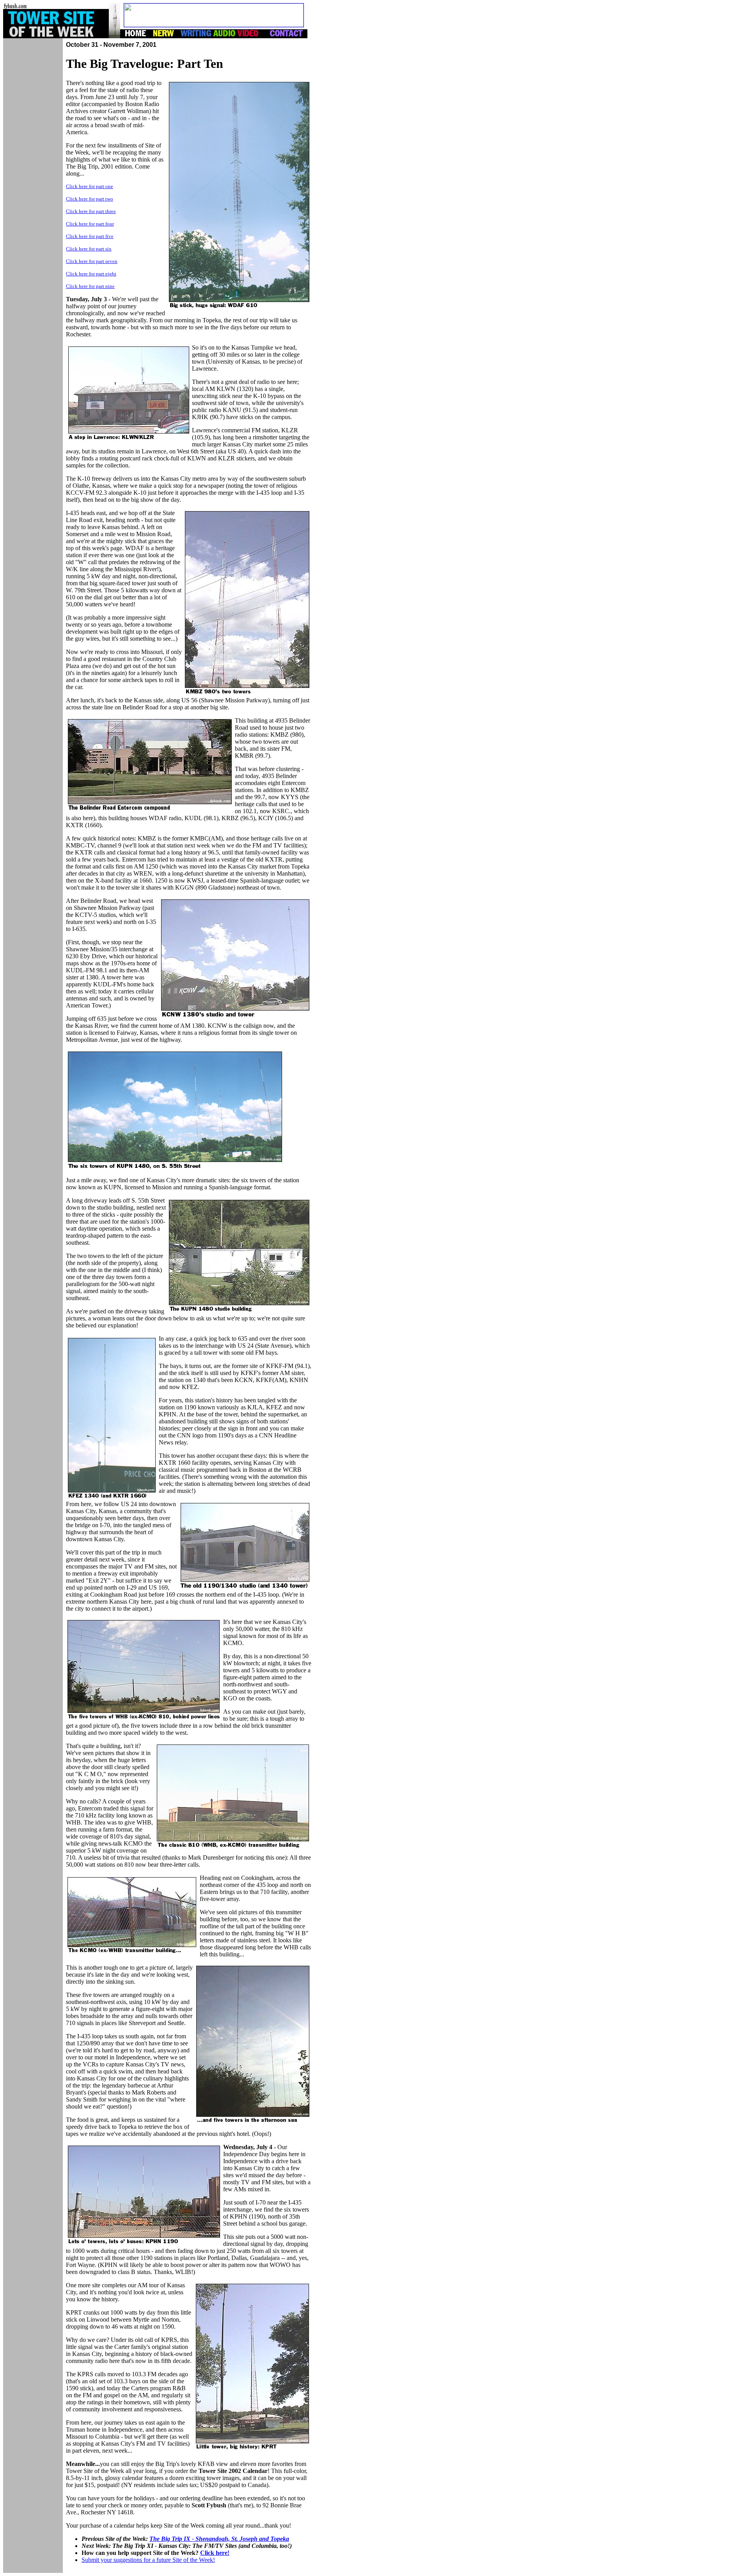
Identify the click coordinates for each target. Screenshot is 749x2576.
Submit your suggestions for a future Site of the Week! (148, 2560)
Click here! (215, 2553)
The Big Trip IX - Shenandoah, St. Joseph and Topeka (219, 2539)
